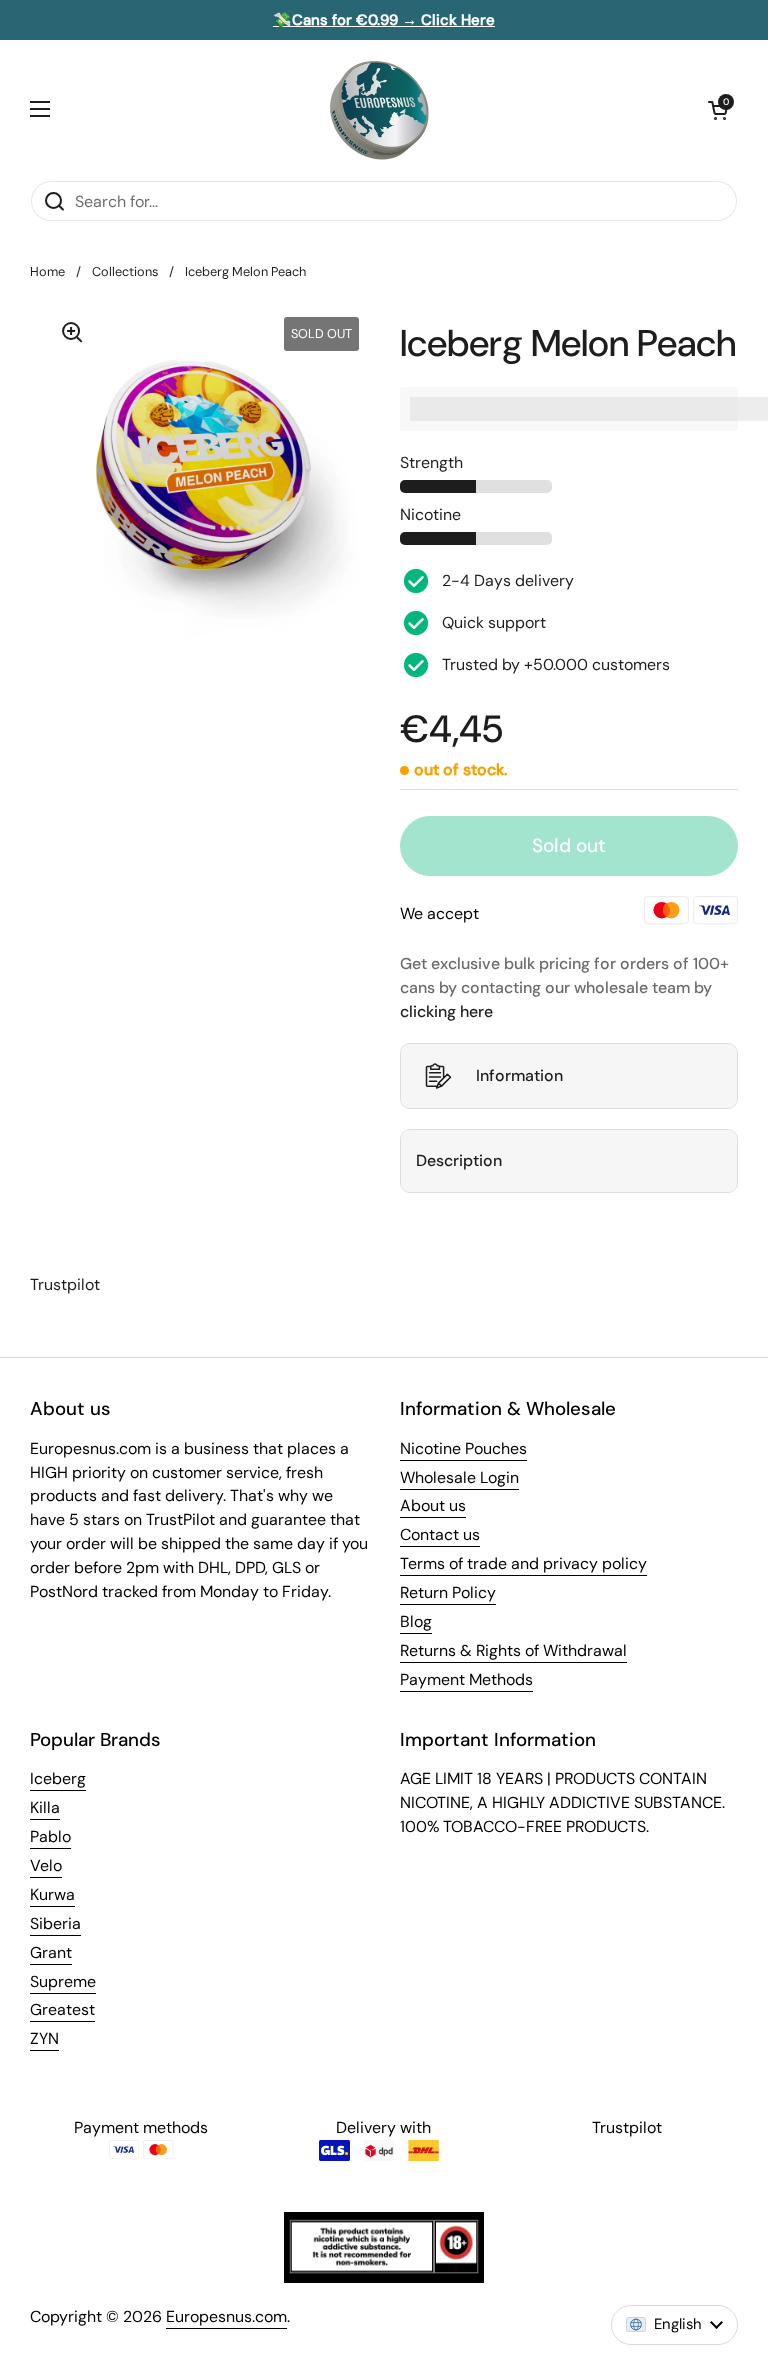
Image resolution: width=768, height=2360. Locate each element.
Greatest (62, 2009)
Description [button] (459, 1160)
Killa (45, 1807)
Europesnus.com (226, 2316)
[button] (718, 110)
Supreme (63, 1981)
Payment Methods (466, 1679)
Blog (416, 1621)
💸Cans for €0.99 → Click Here (384, 20)
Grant (51, 1952)
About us (433, 1505)
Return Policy (448, 1592)
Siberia (55, 1923)
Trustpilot (65, 1284)
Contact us (440, 1534)
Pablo (50, 1836)
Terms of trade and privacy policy (523, 1563)
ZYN (44, 2038)
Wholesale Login (459, 1477)
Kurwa (52, 1894)
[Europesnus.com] (379, 110)
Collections (125, 271)
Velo (46, 1865)
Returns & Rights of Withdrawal (513, 1650)
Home (47, 271)
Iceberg (58, 1778)
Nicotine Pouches (463, 1448)
